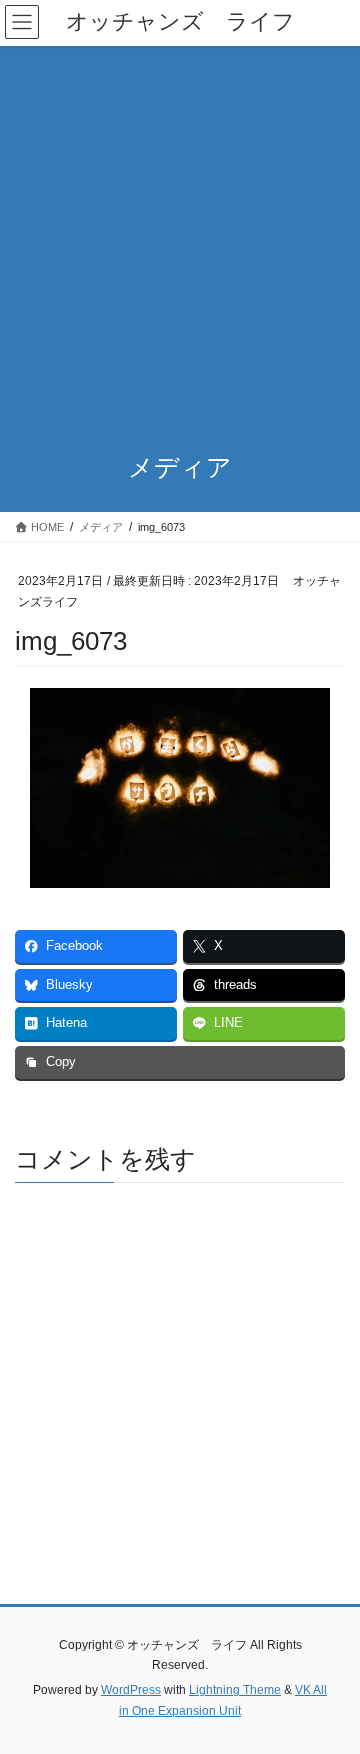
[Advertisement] (180, 236)
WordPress (131, 1690)
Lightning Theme (235, 1690)
